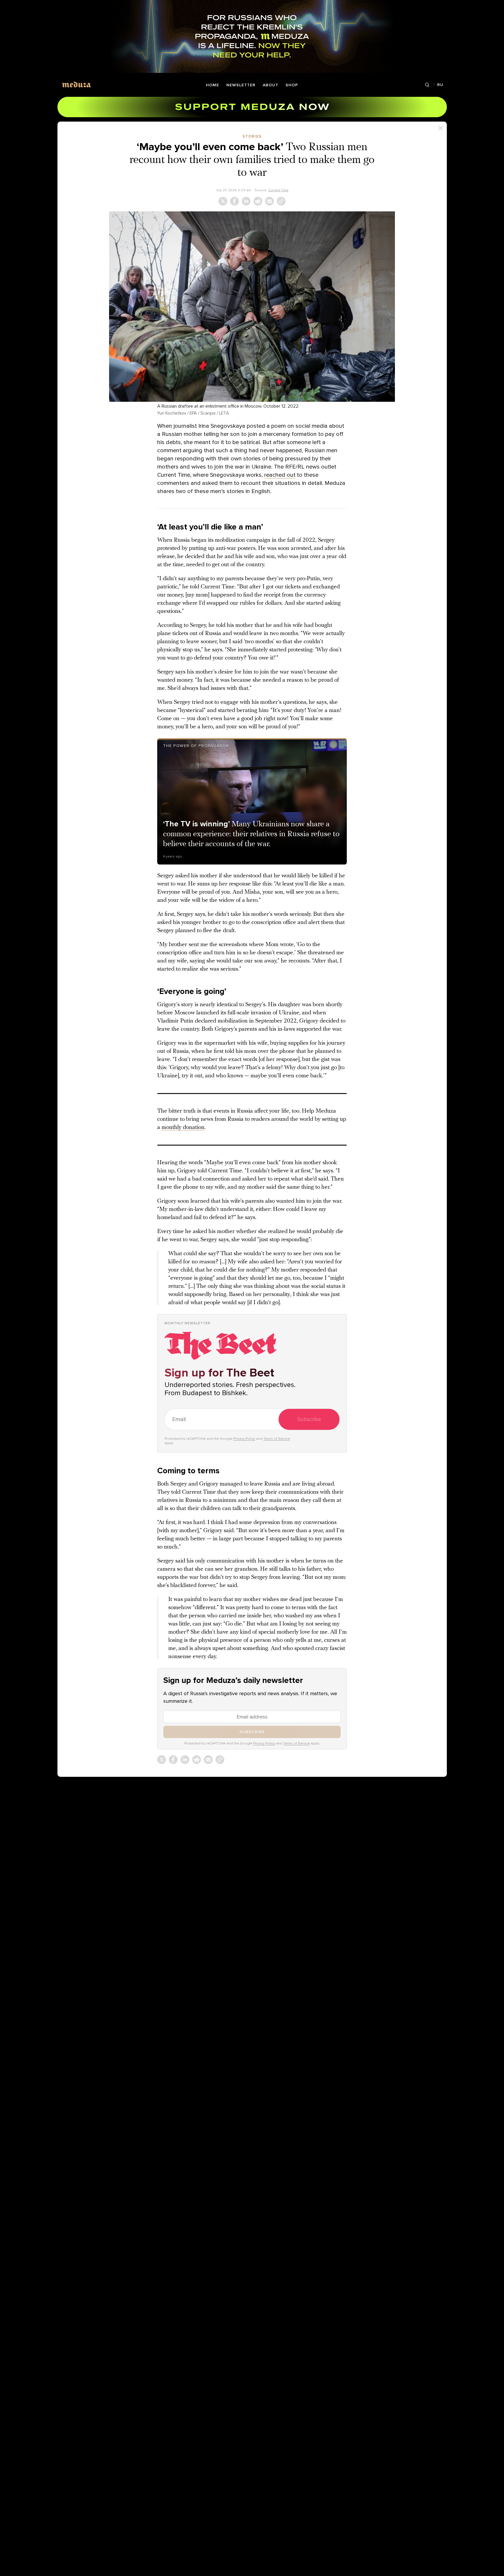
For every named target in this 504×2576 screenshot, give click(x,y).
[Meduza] (76, 84)
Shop (292, 85)
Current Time (278, 190)
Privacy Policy (244, 1439)
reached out (280, 475)
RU (440, 85)
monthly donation (183, 1127)
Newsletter (241, 85)
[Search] (427, 85)
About (271, 85)
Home (212, 85)
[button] (252, 307)
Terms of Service (277, 1439)
